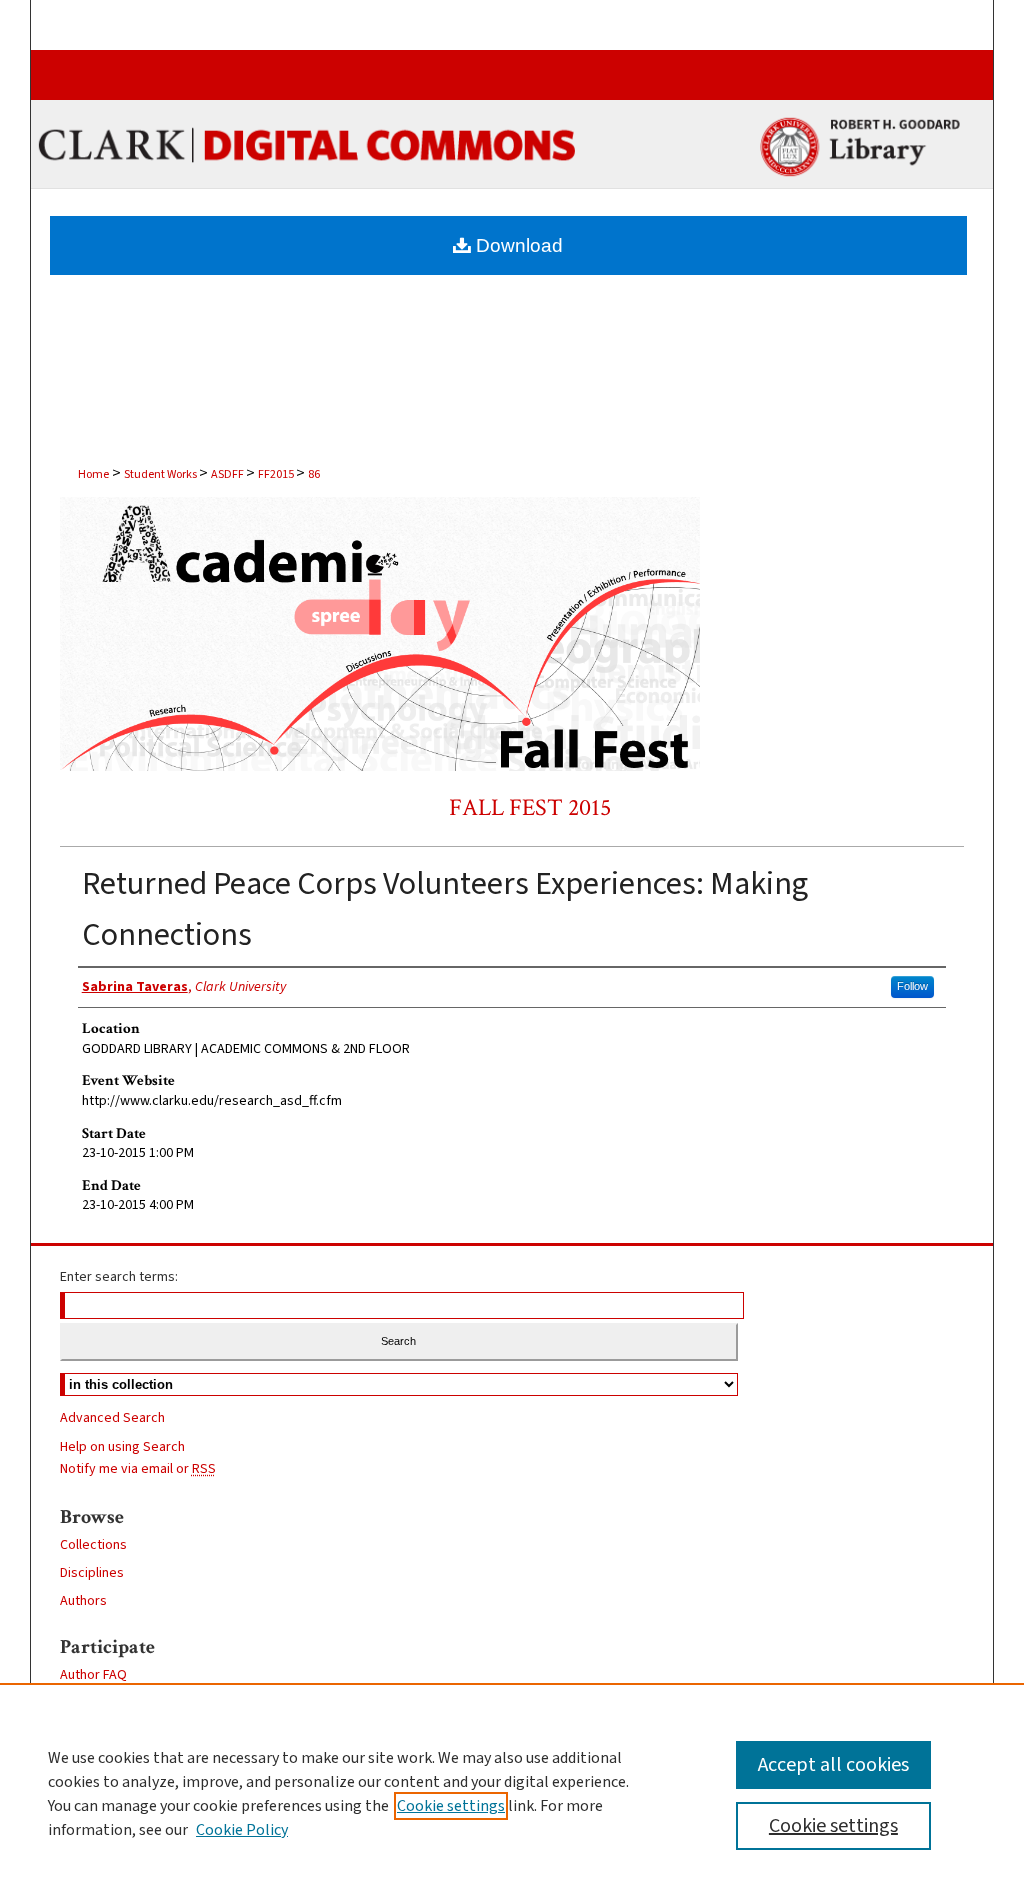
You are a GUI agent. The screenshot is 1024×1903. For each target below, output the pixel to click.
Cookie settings (451, 1806)
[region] (512, 1793)
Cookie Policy (242, 1830)
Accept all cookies (833, 1765)
